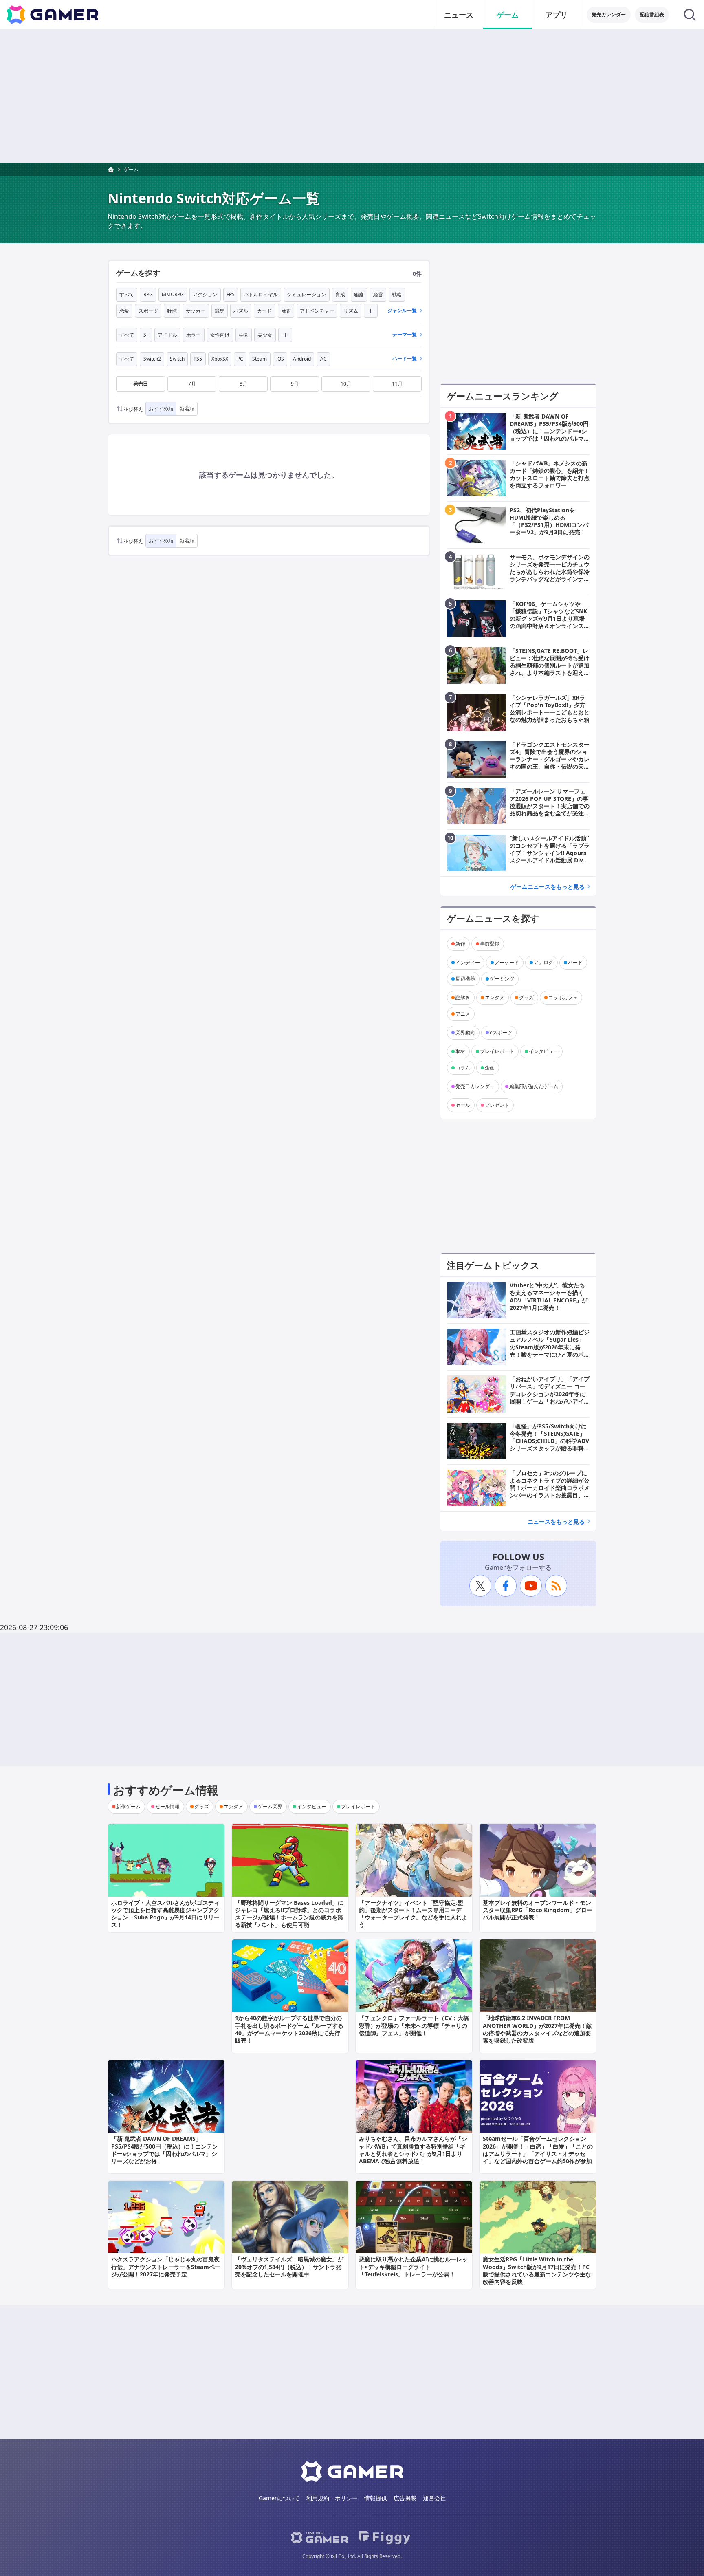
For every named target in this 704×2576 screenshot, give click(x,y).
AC (323, 359)
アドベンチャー (317, 311)
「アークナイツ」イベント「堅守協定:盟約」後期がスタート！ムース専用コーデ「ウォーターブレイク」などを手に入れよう (413, 1914)
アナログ (543, 962)
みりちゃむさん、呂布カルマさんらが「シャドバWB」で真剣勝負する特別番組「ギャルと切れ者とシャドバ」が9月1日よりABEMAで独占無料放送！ (413, 2150)
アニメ (463, 1014)
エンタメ (495, 997)
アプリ (557, 15)
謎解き (463, 997)
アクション (205, 294)
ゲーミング (502, 979)
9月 (295, 384)
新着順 (187, 409)
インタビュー (543, 1051)
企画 (490, 1068)
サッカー (196, 311)
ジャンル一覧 (402, 310)
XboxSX (220, 359)
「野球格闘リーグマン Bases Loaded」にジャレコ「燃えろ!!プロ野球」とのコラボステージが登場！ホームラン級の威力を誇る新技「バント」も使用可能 (289, 1914)
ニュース (459, 15)
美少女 (265, 335)
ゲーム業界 (270, 1806)
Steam (260, 359)
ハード (575, 962)
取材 (460, 1051)
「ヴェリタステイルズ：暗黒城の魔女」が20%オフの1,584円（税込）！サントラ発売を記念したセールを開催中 (289, 2266)
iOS (280, 359)
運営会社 (434, 2498)
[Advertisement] (352, 96)
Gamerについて (279, 2498)
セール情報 (167, 1806)
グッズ (526, 997)
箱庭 (359, 294)
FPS (231, 294)
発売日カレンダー (475, 1086)
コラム (463, 1068)
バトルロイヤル (261, 294)
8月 (243, 384)
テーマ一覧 (405, 334)
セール (463, 1105)
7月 (192, 384)
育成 (340, 294)
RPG (148, 294)
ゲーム (508, 15)
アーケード (507, 962)
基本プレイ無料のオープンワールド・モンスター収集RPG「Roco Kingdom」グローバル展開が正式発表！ (538, 1910)
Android (302, 359)
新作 (460, 944)
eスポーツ (501, 1032)
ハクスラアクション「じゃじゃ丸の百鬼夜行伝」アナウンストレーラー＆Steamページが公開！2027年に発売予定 (166, 2266)
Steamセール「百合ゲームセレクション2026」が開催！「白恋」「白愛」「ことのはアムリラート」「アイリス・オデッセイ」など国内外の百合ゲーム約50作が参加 (538, 2150)
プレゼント (497, 1105)
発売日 (141, 384)
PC (240, 359)
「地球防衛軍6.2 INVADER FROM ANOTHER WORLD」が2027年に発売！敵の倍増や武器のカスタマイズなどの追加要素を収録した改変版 (537, 2029)
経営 (378, 294)
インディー (468, 962)
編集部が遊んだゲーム (534, 1086)
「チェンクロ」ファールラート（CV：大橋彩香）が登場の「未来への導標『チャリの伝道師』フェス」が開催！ (414, 2025)
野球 (172, 311)
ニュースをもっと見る (556, 1522)
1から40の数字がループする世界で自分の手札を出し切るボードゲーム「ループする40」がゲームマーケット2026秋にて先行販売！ (289, 2029)
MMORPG (173, 294)
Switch (177, 359)
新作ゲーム (128, 1806)
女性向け (220, 335)
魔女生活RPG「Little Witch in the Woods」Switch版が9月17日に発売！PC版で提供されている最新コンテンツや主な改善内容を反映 (537, 2270)
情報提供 (376, 2498)
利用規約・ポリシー (332, 2498)
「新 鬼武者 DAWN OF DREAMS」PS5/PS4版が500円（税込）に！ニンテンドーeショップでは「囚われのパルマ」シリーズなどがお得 (165, 2150)
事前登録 (490, 944)
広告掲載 (405, 2498)
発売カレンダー (609, 14)
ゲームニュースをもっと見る (548, 887)
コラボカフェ (563, 997)
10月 (346, 384)
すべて (127, 294)
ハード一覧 (405, 358)
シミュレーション (306, 294)
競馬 (220, 311)
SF (146, 335)
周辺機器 (465, 979)
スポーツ (148, 311)
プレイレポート (497, 1051)
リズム (351, 311)
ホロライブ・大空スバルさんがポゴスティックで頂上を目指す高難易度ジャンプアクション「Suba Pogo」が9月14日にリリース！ (165, 1914)
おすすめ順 (161, 409)
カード (264, 311)
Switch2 (152, 359)
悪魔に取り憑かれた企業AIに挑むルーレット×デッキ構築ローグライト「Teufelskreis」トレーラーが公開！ (413, 2266)
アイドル (167, 335)
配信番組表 (652, 14)
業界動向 (465, 1032)
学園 (244, 335)
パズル (241, 311)
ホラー (194, 335)
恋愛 (124, 311)
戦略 (397, 294)
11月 (397, 384)
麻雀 (286, 311)
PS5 (198, 359)
